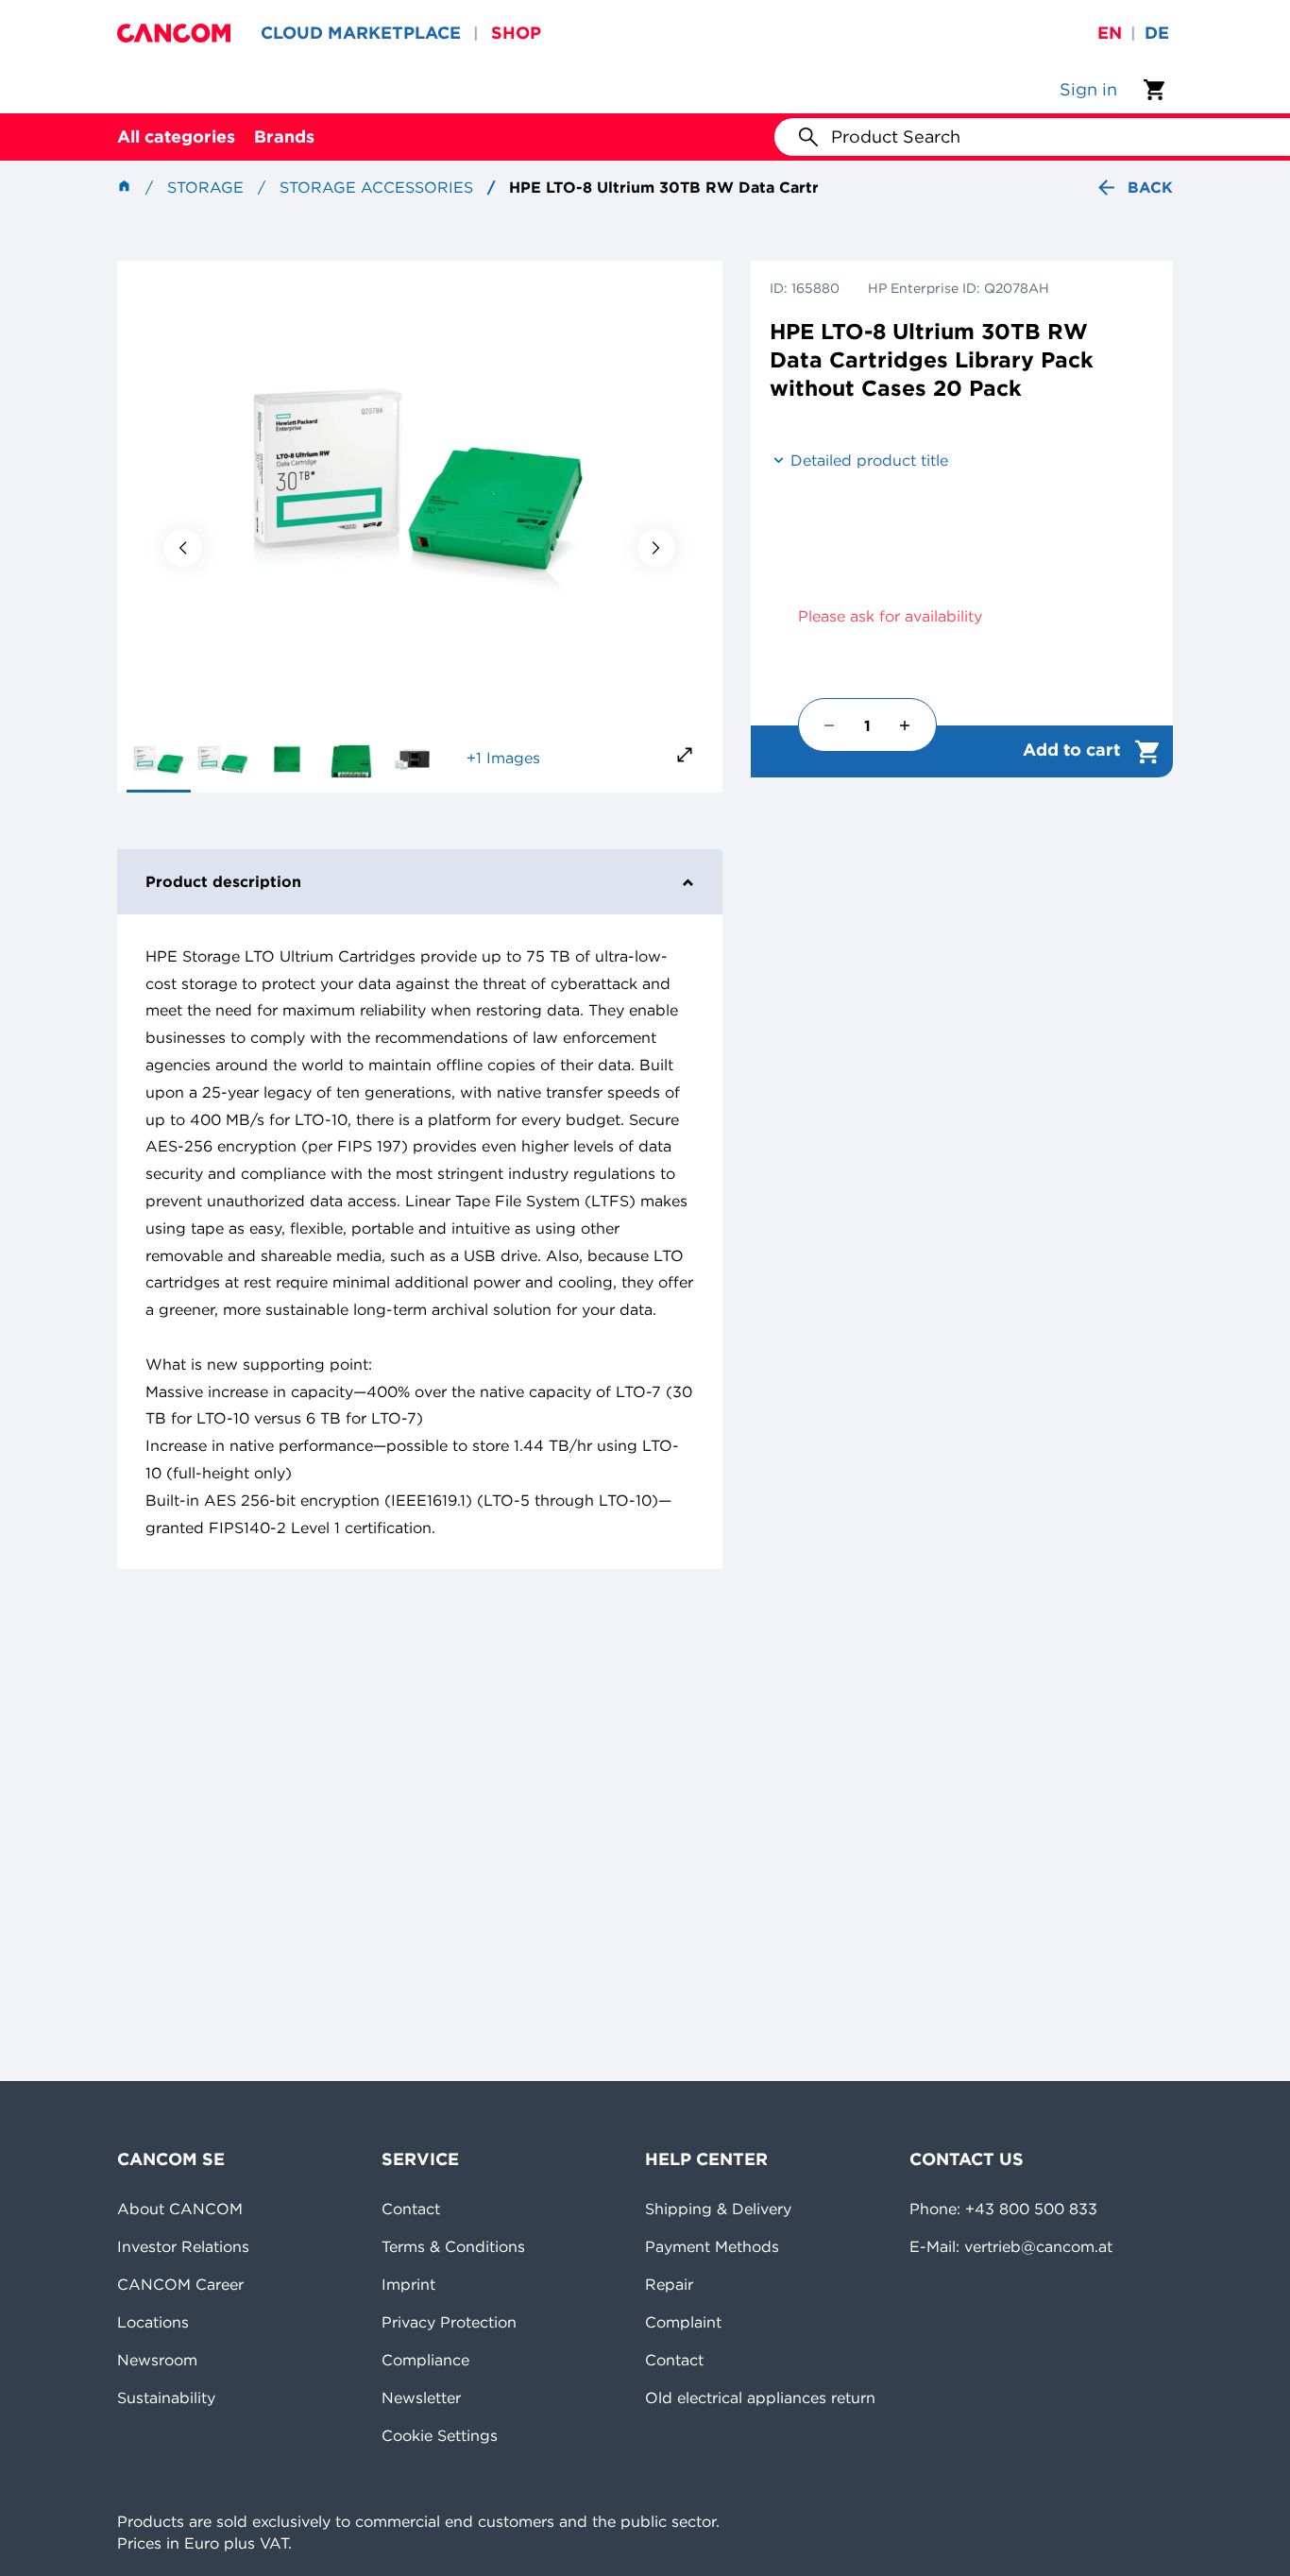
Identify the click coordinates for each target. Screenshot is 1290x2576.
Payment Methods (712, 2246)
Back (1150, 187)
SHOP (516, 33)
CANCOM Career (180, 2284)
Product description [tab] (223, 881)
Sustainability (166, 2397)
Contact (411, 2209)
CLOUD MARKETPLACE (361, 33)
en (1110, 33)
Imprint (408, 2284)
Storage (205, 187)
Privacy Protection (449, 2322)
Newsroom (157, 2360)
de (1157, 33)
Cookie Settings (440, 2435)
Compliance (425, 2360)
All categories (176, 136)
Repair (669, 2284)
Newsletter (421, 2397)
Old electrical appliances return (760, 2397)
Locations (153, 2322)
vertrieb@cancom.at (1038, 2246)
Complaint (683, 2322)
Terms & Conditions (453, 2246)
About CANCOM (180, 2209)
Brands (284, 136)
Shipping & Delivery (718, 2209)
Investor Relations (183, 2246)
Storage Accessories (376, 187)
